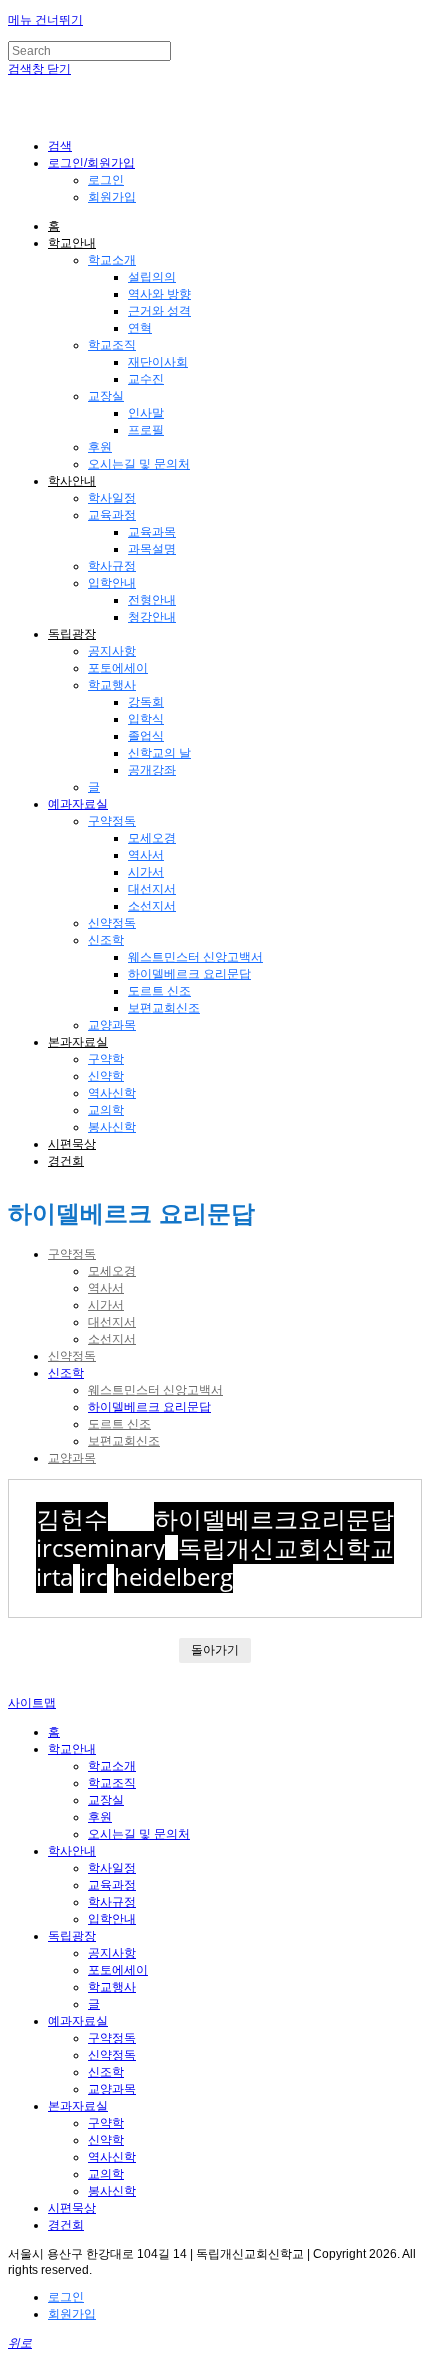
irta (54, 1576)
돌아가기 (215, 1649)
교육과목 (152, 532)
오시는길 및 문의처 (139, 464)
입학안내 (112, 583)
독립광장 (72, 634)
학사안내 (72, 481)
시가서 (146, 872)
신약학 (106, 1076)
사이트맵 (32, 1703)
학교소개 (112, 260)
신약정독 (112, 923)
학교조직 (112, 345)
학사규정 (112, 566)
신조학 (106, 940)
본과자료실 (78, 1042)
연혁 (140, 328)
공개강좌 (152, 770)
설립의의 (152, 277)
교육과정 (112, 515)
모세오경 (152, 838)
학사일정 (112, 498)
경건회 (66, 1161)
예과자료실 (78, 804)
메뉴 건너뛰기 (45, 20)
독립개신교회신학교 (286, 1547)
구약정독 (112, 821)
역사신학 (112, 1093)
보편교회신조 (164, 1008)
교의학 (106, 1110)
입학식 (146, 719)
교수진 (146, 379)
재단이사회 (158, 362)
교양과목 (112, 1025)
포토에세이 (118, 668)
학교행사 (112, 685)
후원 (100, 447)
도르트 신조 (159, 991)
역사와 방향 (159, 294)
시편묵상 (72, 1144)
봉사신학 (112, 1127)
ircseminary (100, 1547)
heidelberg (173, 1576)
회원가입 (112, 197)
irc (93, 1576)
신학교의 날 (159, 753)
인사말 (146, 413)
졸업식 (146, 736)
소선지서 (152, 906)
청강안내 (152, 617)
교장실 (106, 396)
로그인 (106, 180)
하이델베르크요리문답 (274, 1518)
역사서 (146, 855)
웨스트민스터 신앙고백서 (195, 957)
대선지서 (152, 889)
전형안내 (152, 600)
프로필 (146, 430)
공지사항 (112, 651)
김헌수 (72, 1518)
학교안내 (72, 243)
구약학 (106, 1059)
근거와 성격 (159, 311)
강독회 (146, 702)
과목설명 (152, 549)
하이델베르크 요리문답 (189, 974)
